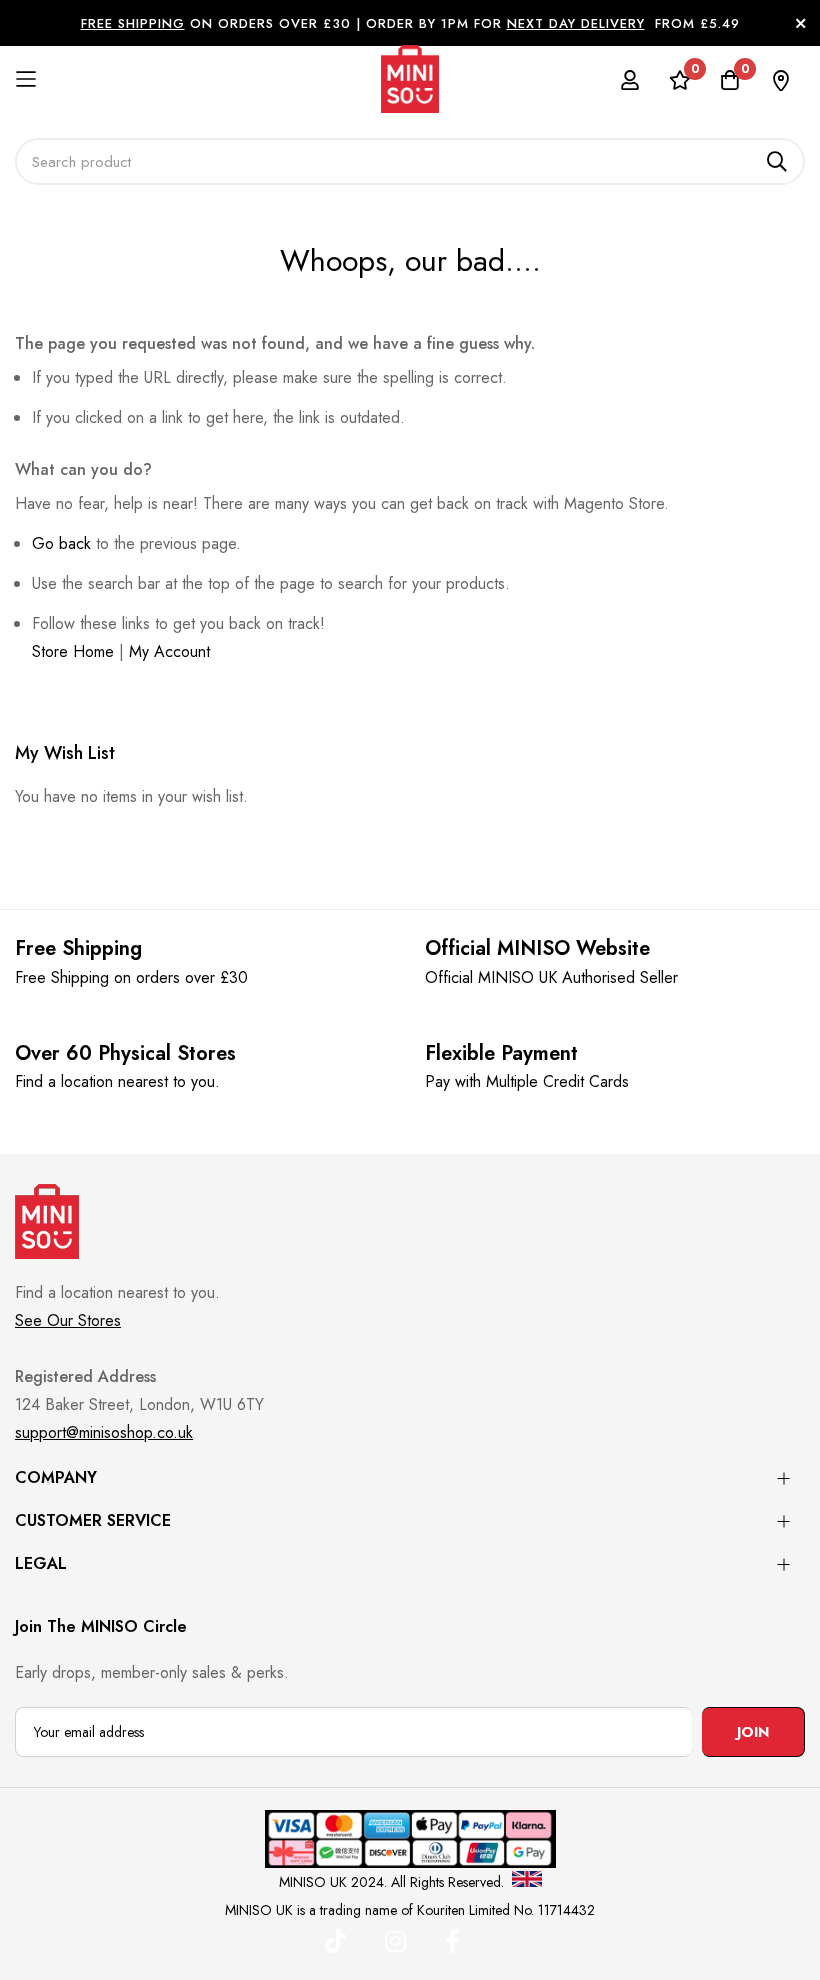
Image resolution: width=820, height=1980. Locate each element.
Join (753, 1732)
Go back (61, 543)
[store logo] (410, 79)
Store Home (73, 651)
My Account (169, 651)
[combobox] (410, 161)
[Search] (777, 161)
